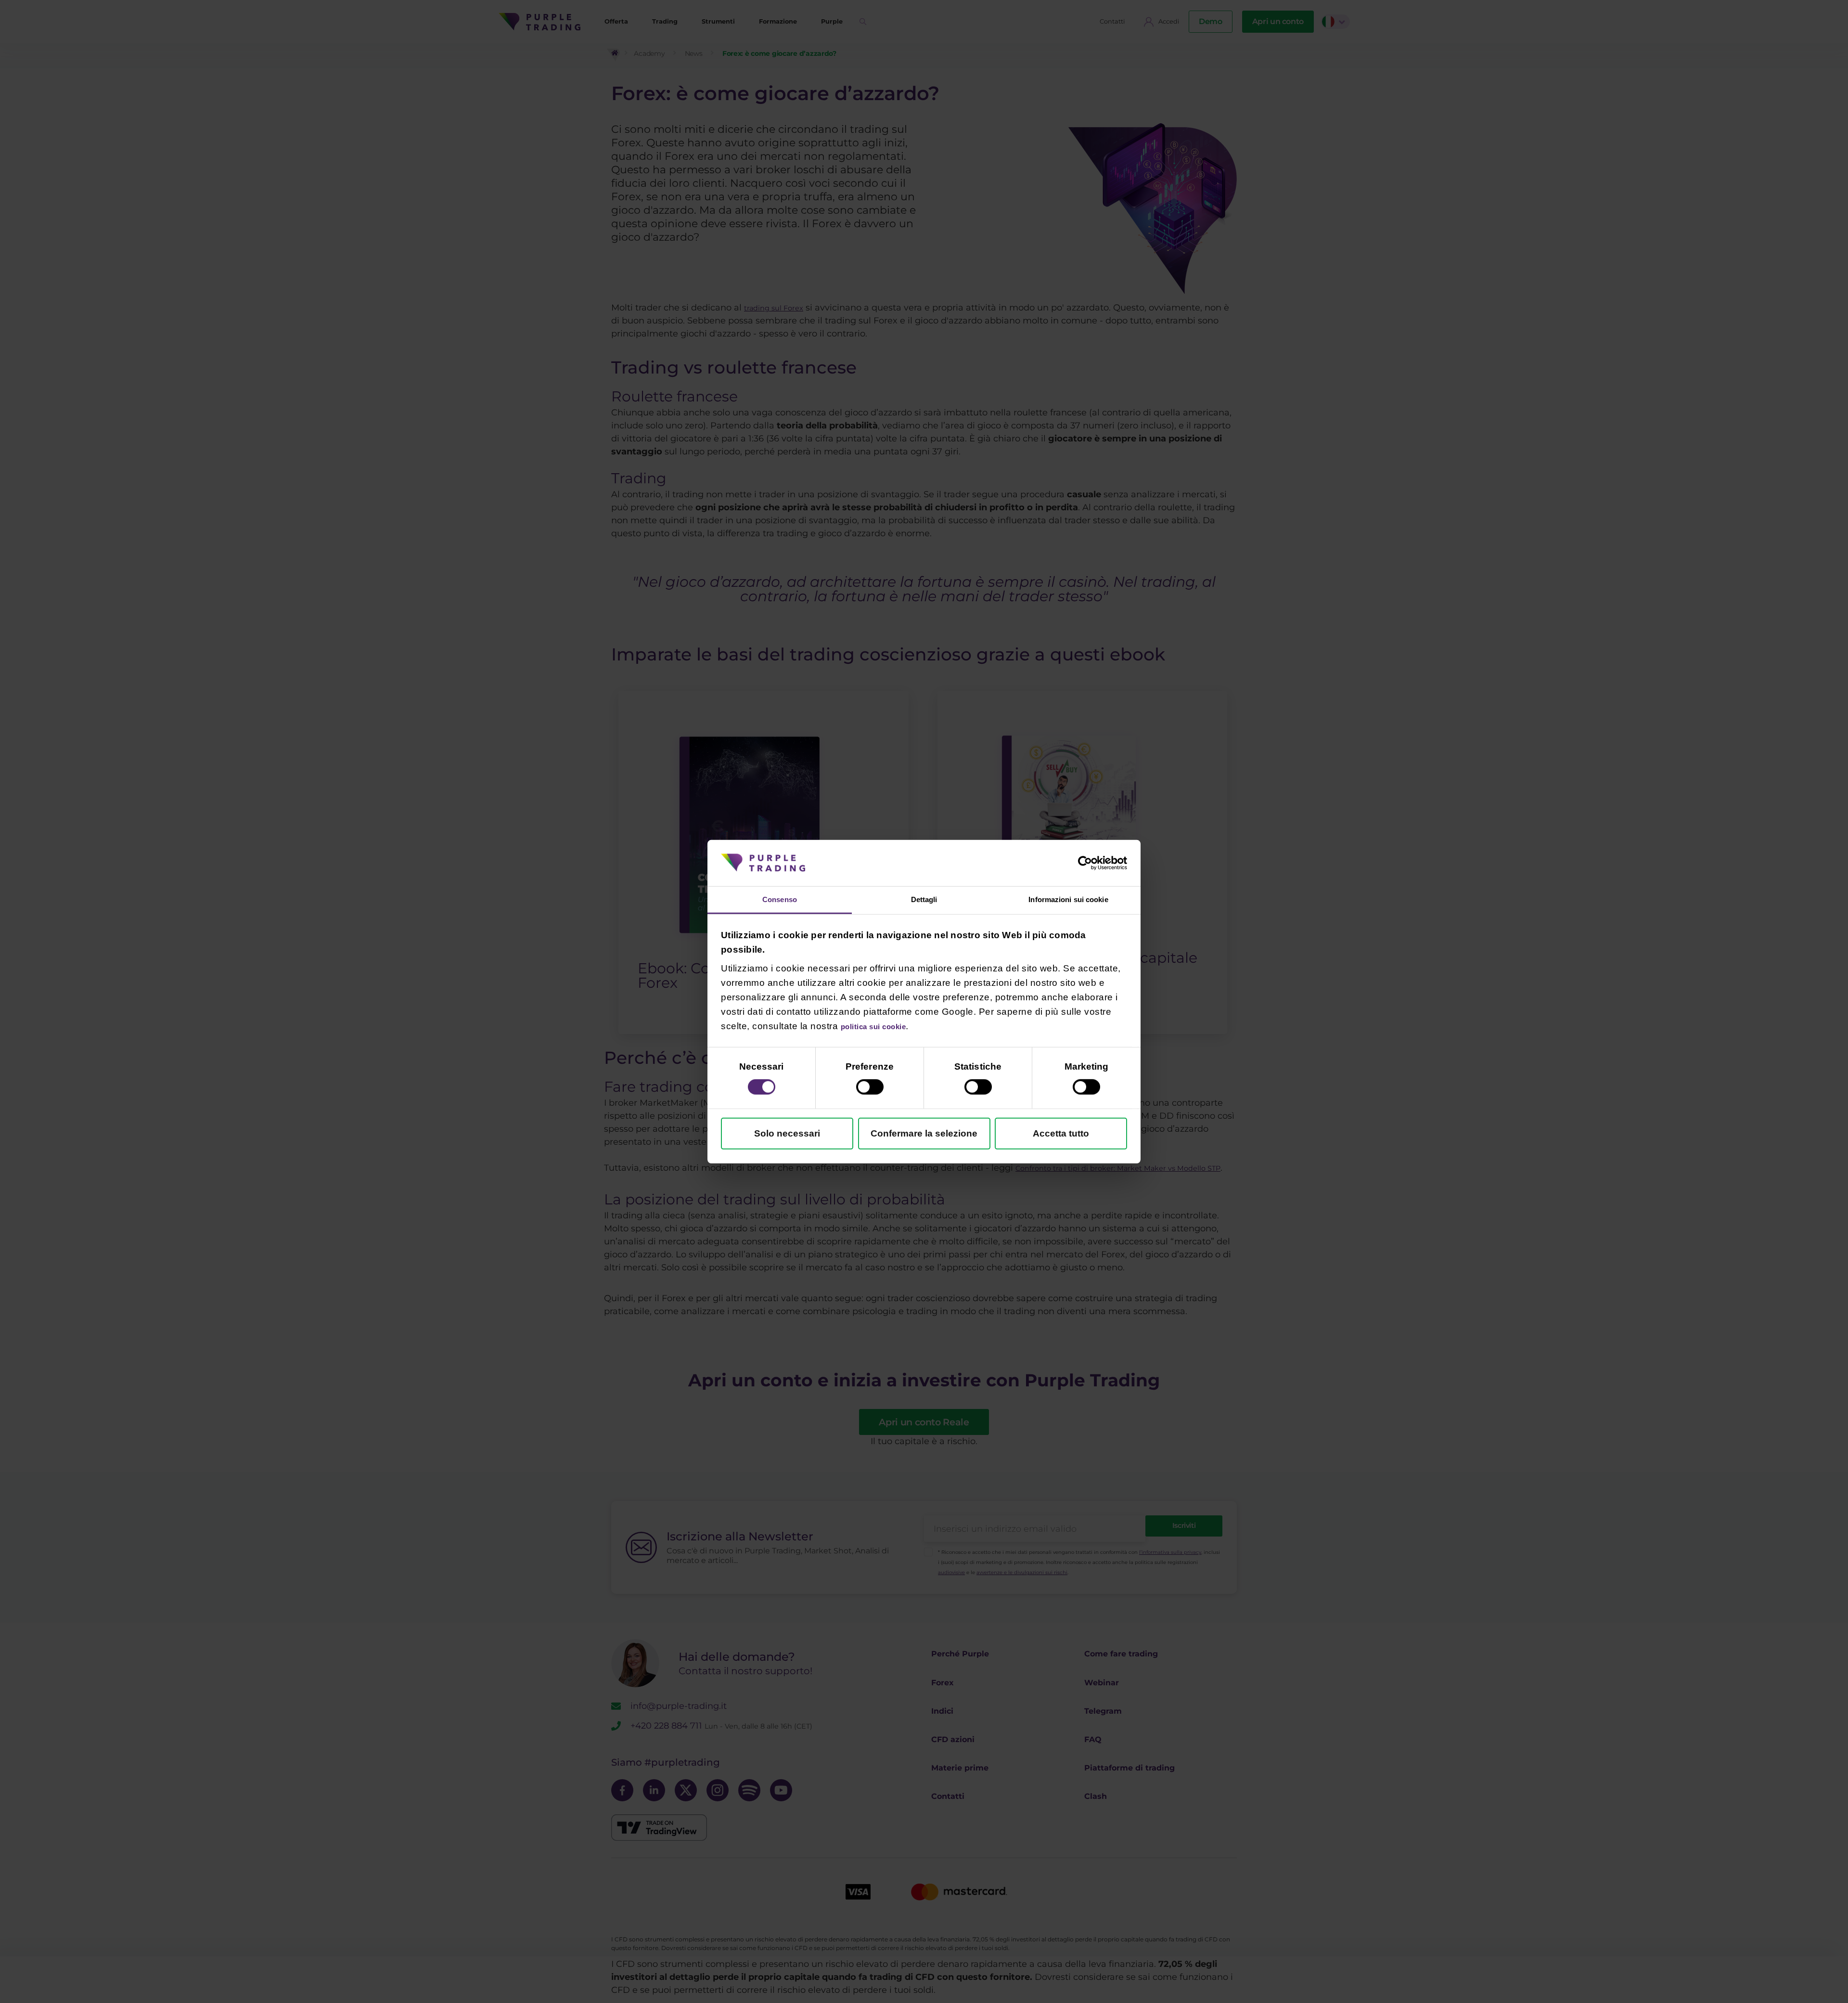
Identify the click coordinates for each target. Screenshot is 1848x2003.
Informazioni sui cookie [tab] (1068, 899)
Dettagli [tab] (924, 899)
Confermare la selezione (924, 1135)
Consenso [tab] (780, 899)
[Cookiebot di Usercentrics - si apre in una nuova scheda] (1085, 861)
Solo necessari (787, 1135)
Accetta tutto (1061, 1135)
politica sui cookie (883, 1028)
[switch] (870, 1089)
